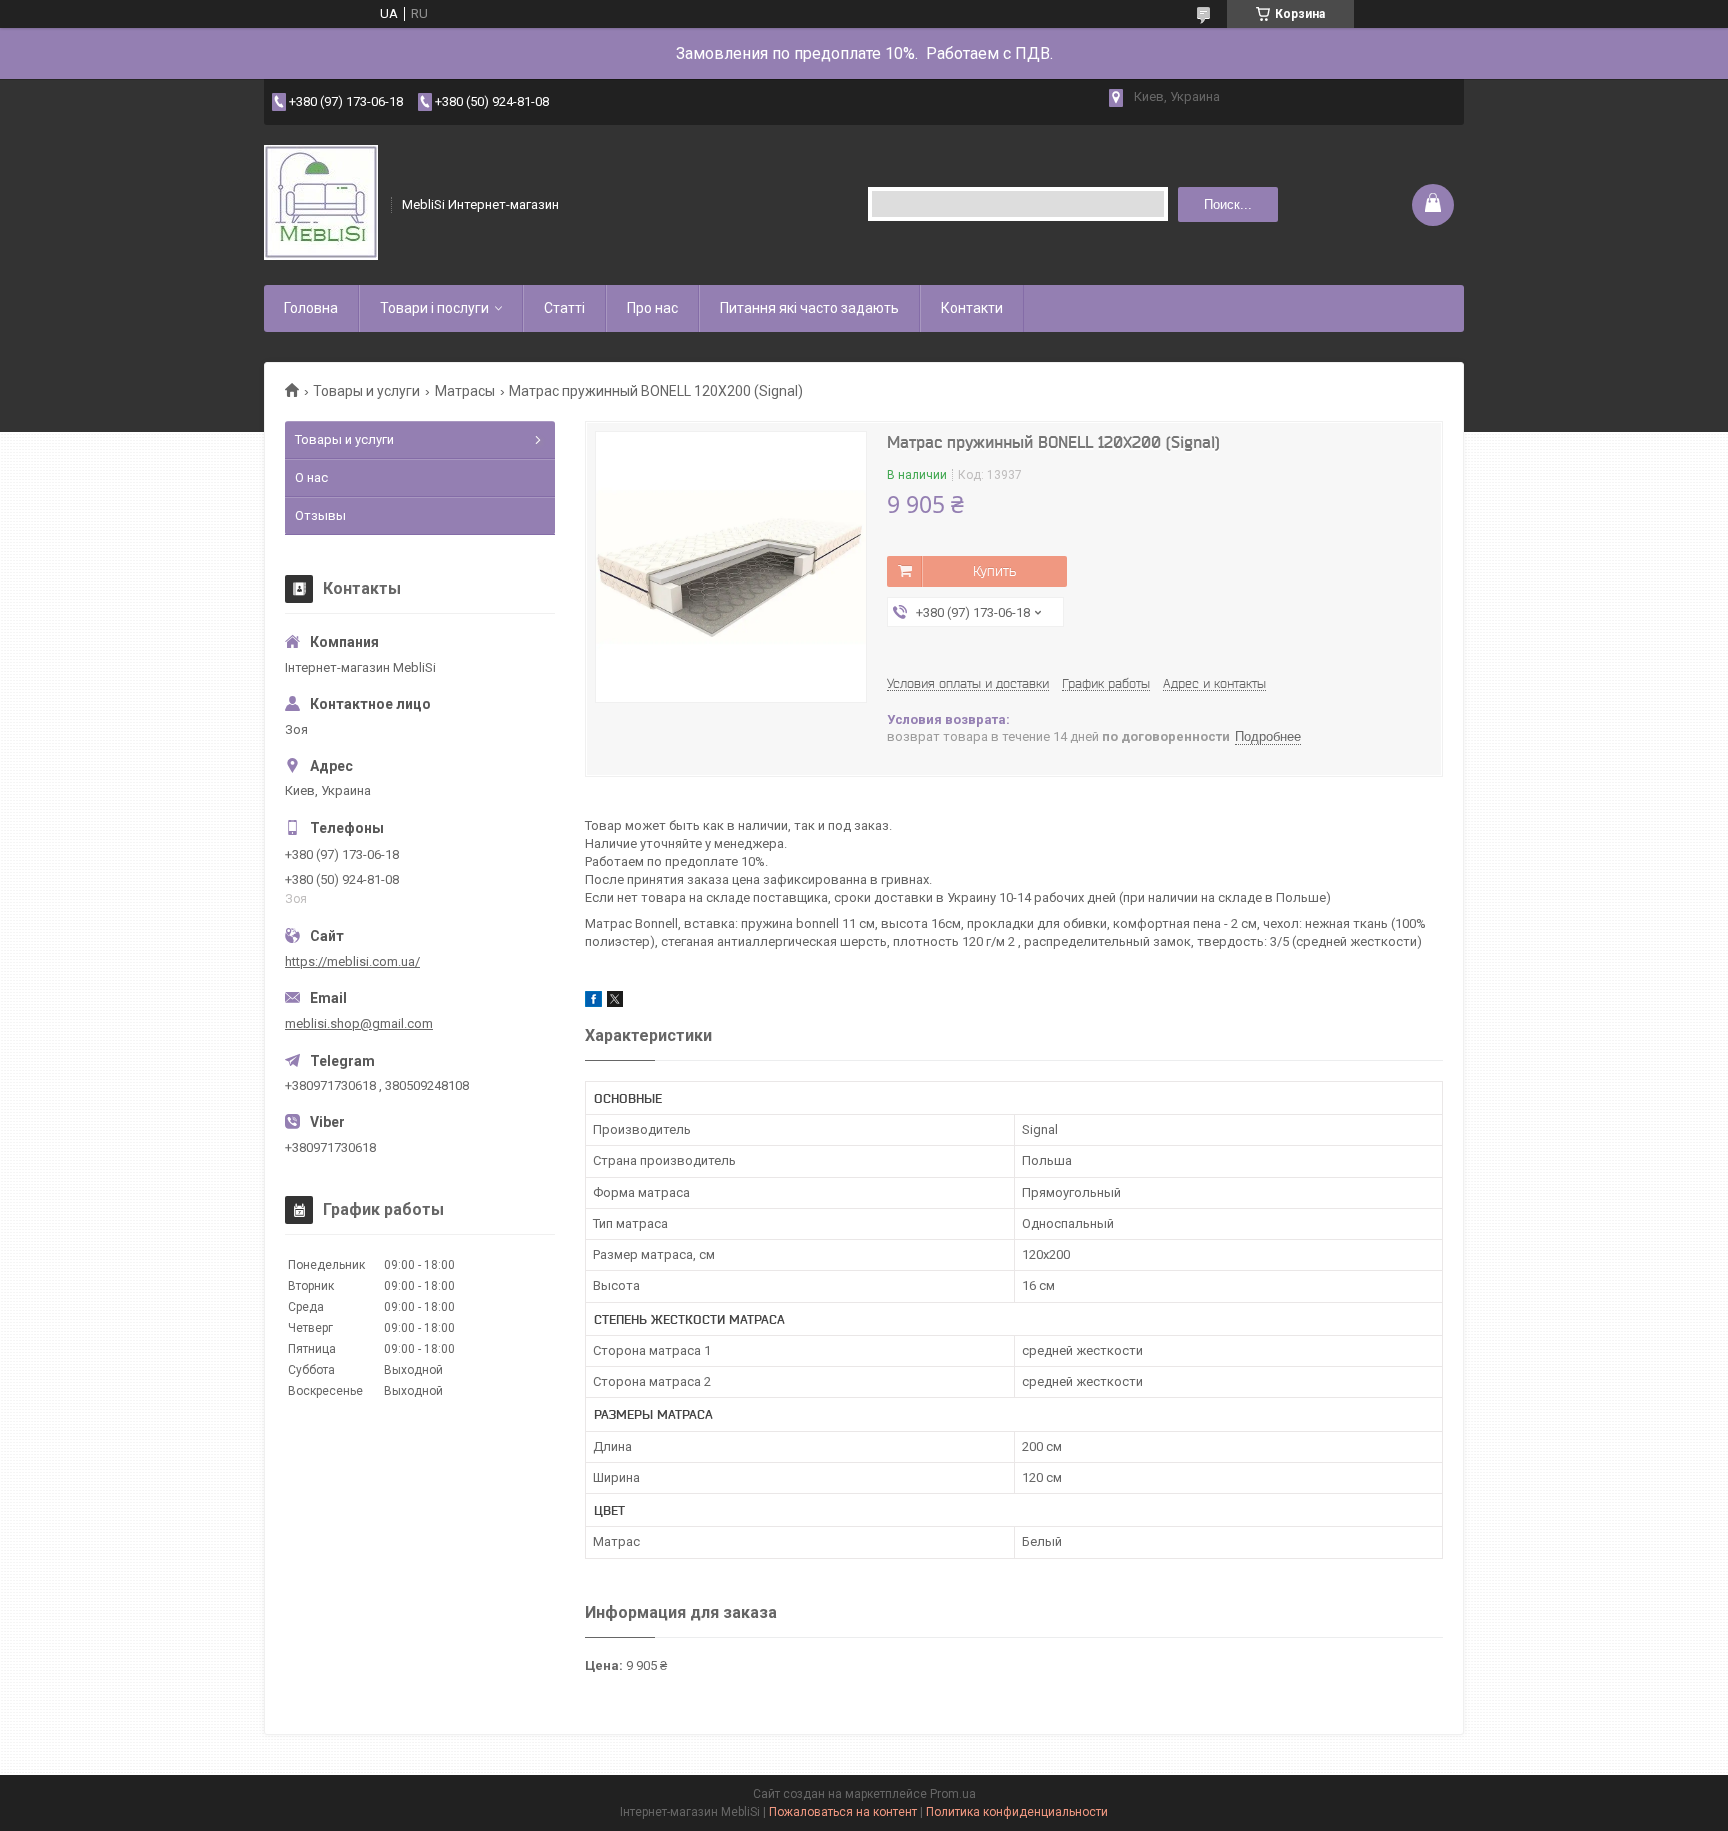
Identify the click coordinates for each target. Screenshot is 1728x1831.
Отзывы (320, 515)
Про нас (652, 308)
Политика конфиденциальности (1017, 1812)
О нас (311, 477)
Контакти (972, 308)
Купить (994, 571)
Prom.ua (953, 1794)
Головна (311, 308)
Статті (564, 308)
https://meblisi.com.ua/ (352, 961)
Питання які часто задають (809, 308)
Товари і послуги (434, 308)
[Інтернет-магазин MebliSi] (321, 204)
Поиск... (1228, 204)
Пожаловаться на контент (843, 1812)
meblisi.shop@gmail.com (359, 1023)
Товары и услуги (366, 391)
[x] (615, 1002)
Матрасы (465, 391)
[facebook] (593, 1002)
